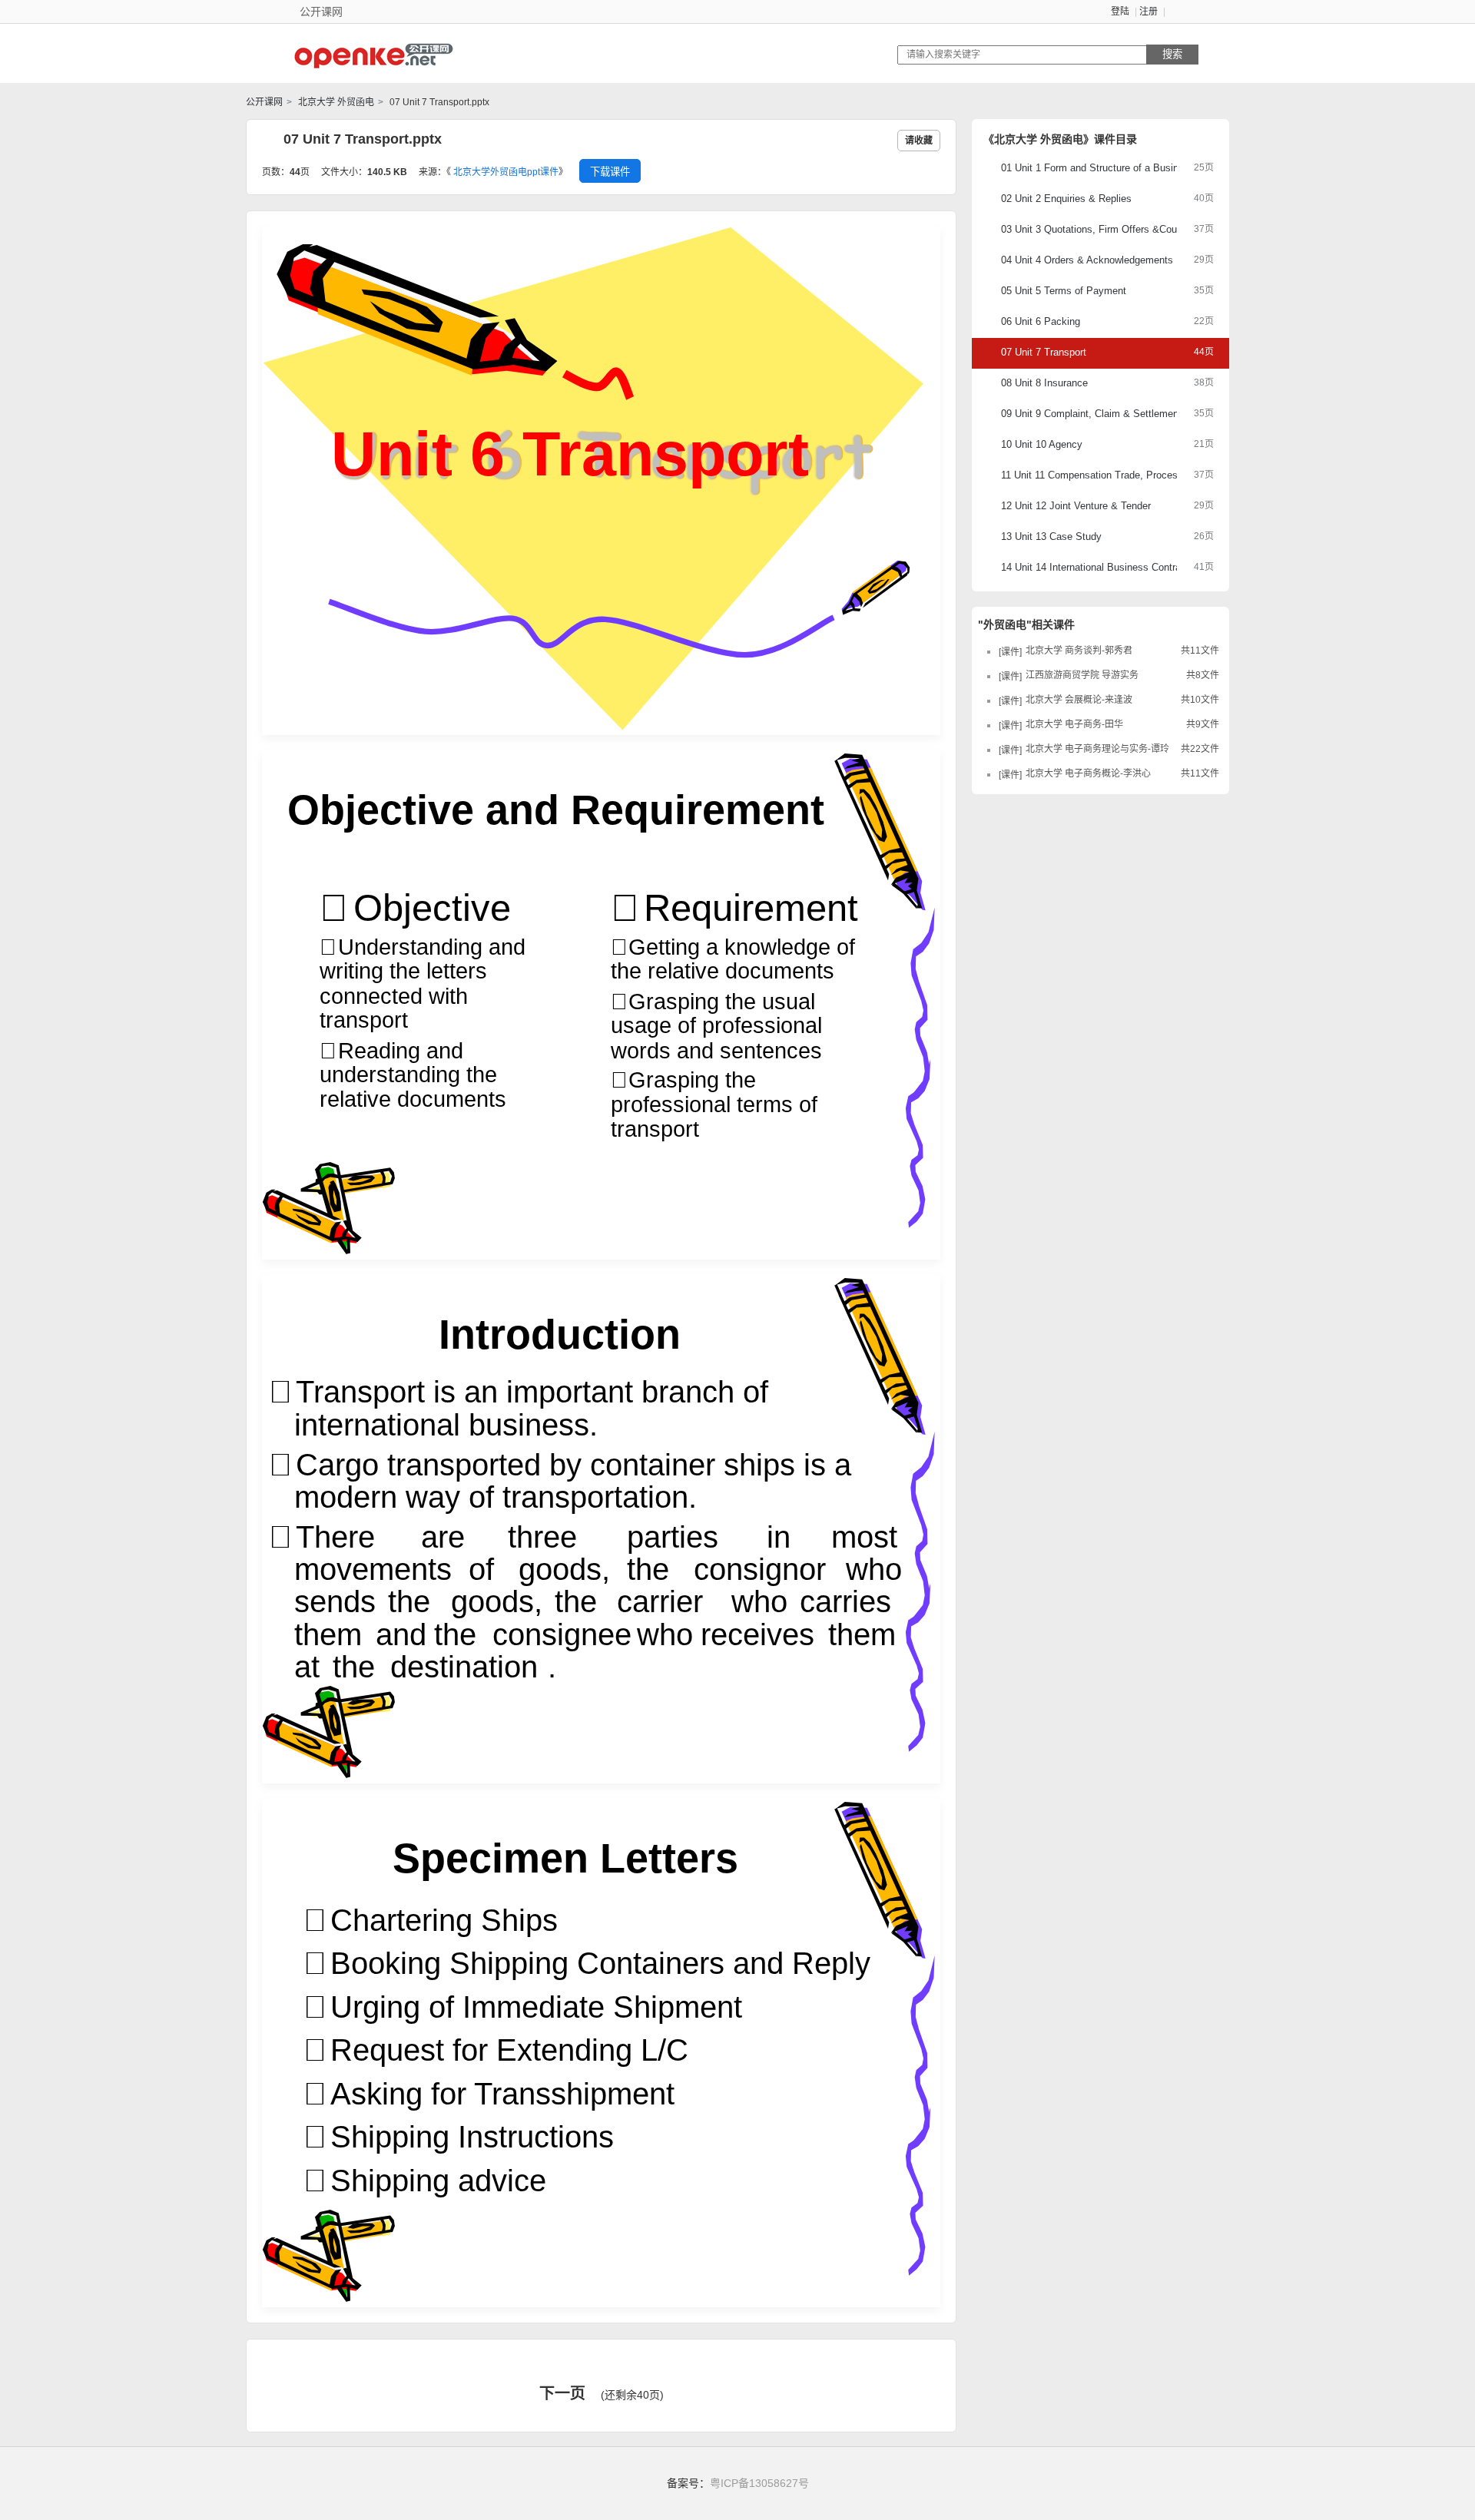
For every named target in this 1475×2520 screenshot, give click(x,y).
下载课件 (610, 172)
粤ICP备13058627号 (759, 2483)
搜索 (1172, 54)
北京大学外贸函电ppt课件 (506, 172)
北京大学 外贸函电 (335, 102)
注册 (1149, 12)
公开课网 (264, 102)
